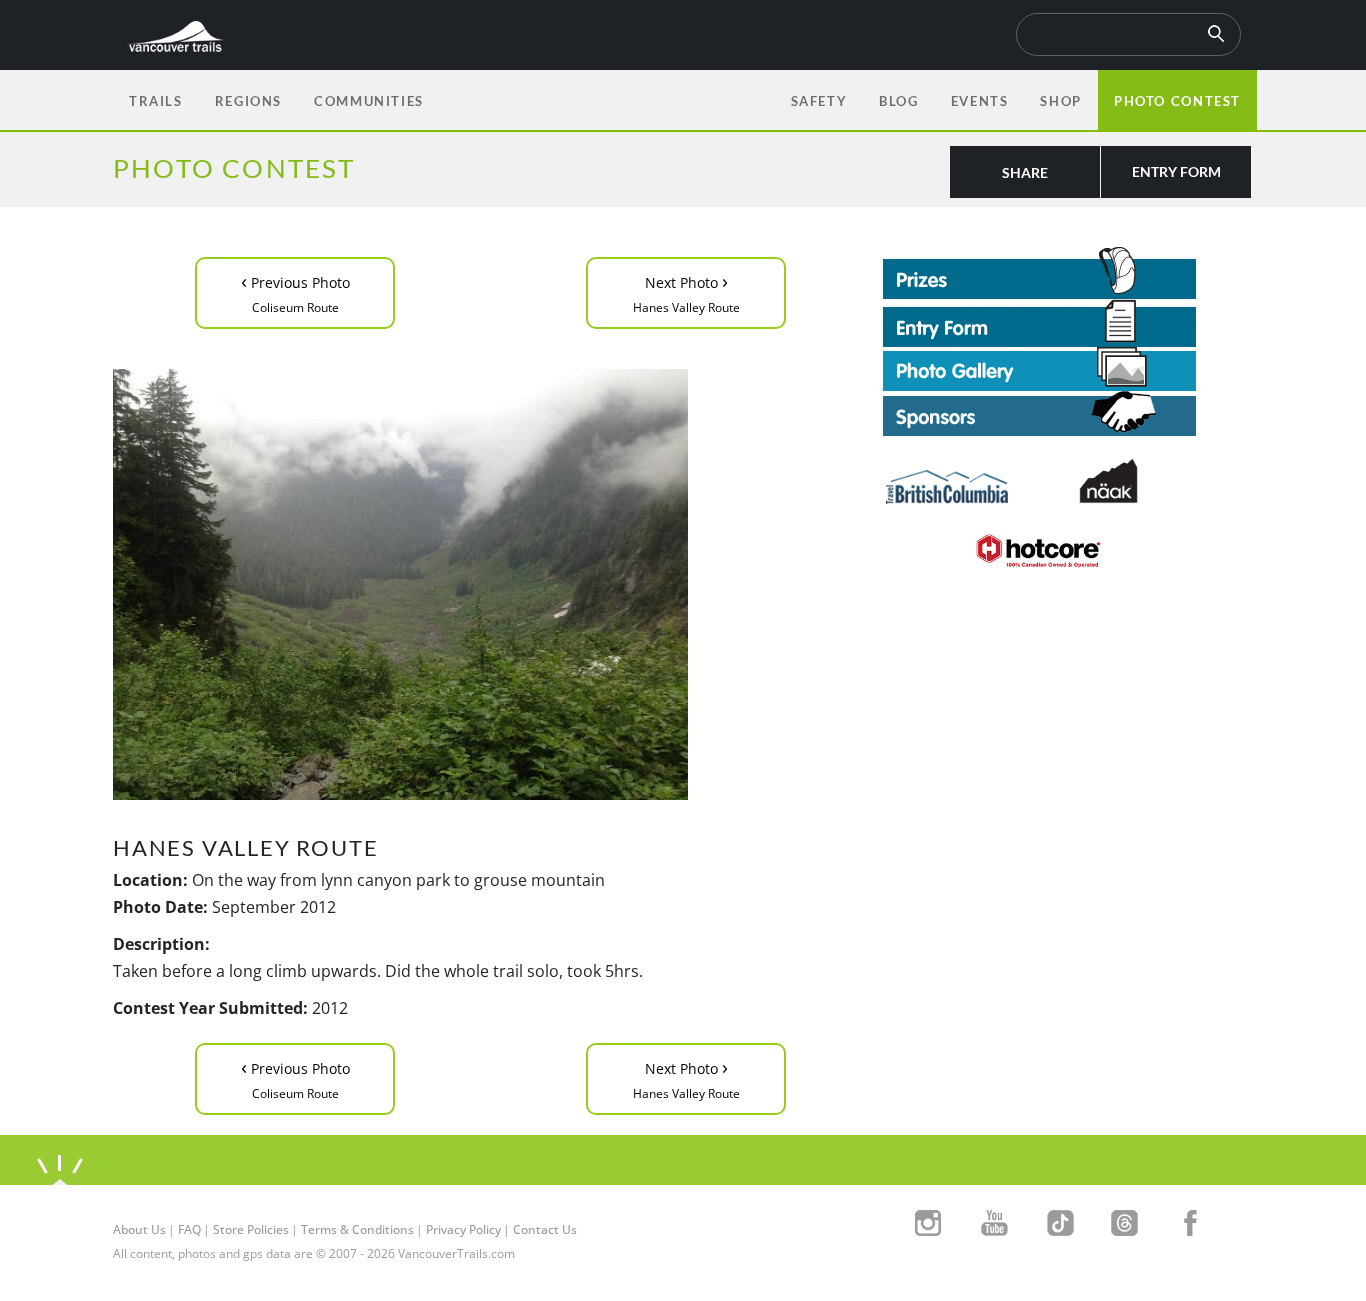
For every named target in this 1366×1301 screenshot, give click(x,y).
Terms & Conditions (357, 1229)
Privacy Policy (463, 1229)
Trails (156, 101)
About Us (139, 1229)
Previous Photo (295, 291)
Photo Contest (1177, 101)
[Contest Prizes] (1068, 273)
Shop (1060, 101)
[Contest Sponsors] (1068, 413)
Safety (819, 101)
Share (1025, 172)
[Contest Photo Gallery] (1039, 367)
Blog (898, 101)
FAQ (189, 1229)
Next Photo (686, 291)
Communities (369, 101)
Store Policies (251, 1229)
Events (980, 101)
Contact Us (545, 1229)
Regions (248, 101)
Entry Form (1176, 171)
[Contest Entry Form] (1068, 323)
